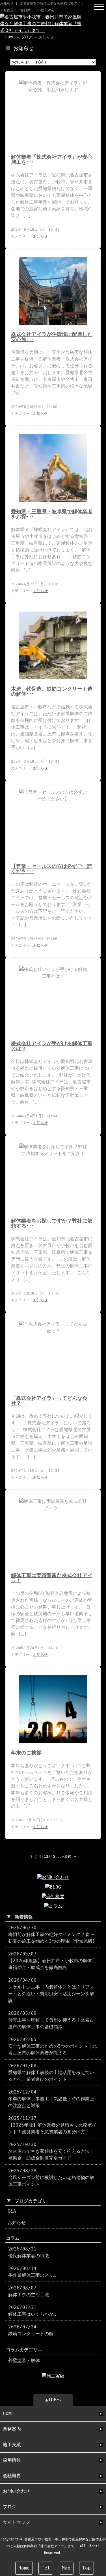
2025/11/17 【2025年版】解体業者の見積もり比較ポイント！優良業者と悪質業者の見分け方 (52, 2125)
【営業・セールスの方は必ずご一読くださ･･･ (52, 869)
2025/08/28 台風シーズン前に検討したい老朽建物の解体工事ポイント (51, 2177)
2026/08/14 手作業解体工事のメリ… (32, 2272)
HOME (10, 37)
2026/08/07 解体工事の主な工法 (29, 2291)
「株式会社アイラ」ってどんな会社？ (49, 1401)
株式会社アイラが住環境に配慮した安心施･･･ (52, 337)
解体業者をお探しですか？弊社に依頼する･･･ (52, 1223)
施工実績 (12, 2445)
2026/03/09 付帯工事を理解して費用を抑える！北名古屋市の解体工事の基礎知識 (51, 2020)
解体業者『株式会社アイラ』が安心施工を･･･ (52, 160)
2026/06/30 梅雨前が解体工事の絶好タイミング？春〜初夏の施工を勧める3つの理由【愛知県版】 (53, 1934)
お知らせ (40, 236)
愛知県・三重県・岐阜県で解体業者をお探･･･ (52, 514)
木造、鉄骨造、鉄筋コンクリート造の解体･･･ (52, 691)
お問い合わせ (16, 2491)
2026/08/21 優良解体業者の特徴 (29, 2252)
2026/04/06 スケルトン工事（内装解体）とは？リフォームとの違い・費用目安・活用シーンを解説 (51, 1990)
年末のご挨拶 (26, 1753)
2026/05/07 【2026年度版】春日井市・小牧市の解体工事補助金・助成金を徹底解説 (52, 1961)
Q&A (12, 2211)
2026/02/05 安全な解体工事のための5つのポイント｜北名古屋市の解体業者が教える (53, 2046)
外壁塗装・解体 (24, 2360)
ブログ (27, 37)
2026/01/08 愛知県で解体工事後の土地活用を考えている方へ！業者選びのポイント (51, 2072)
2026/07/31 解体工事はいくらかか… (32, 2311)
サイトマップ (16, 2522)
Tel (46, 2568)
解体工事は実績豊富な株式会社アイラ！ (52, 1578)
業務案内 (12, 2429)
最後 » (70, 1856)
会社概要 (12, 2476)
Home (24, 2568)
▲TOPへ (53, 2400)
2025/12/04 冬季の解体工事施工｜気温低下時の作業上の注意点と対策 (51, 2099)
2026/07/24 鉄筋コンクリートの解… (32, 2330)
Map (66, 2568)
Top (86, 2568)
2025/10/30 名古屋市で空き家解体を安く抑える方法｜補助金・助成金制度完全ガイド (51, 2151)
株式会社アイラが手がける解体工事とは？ (52, 1046)
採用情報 (12, 2460)
